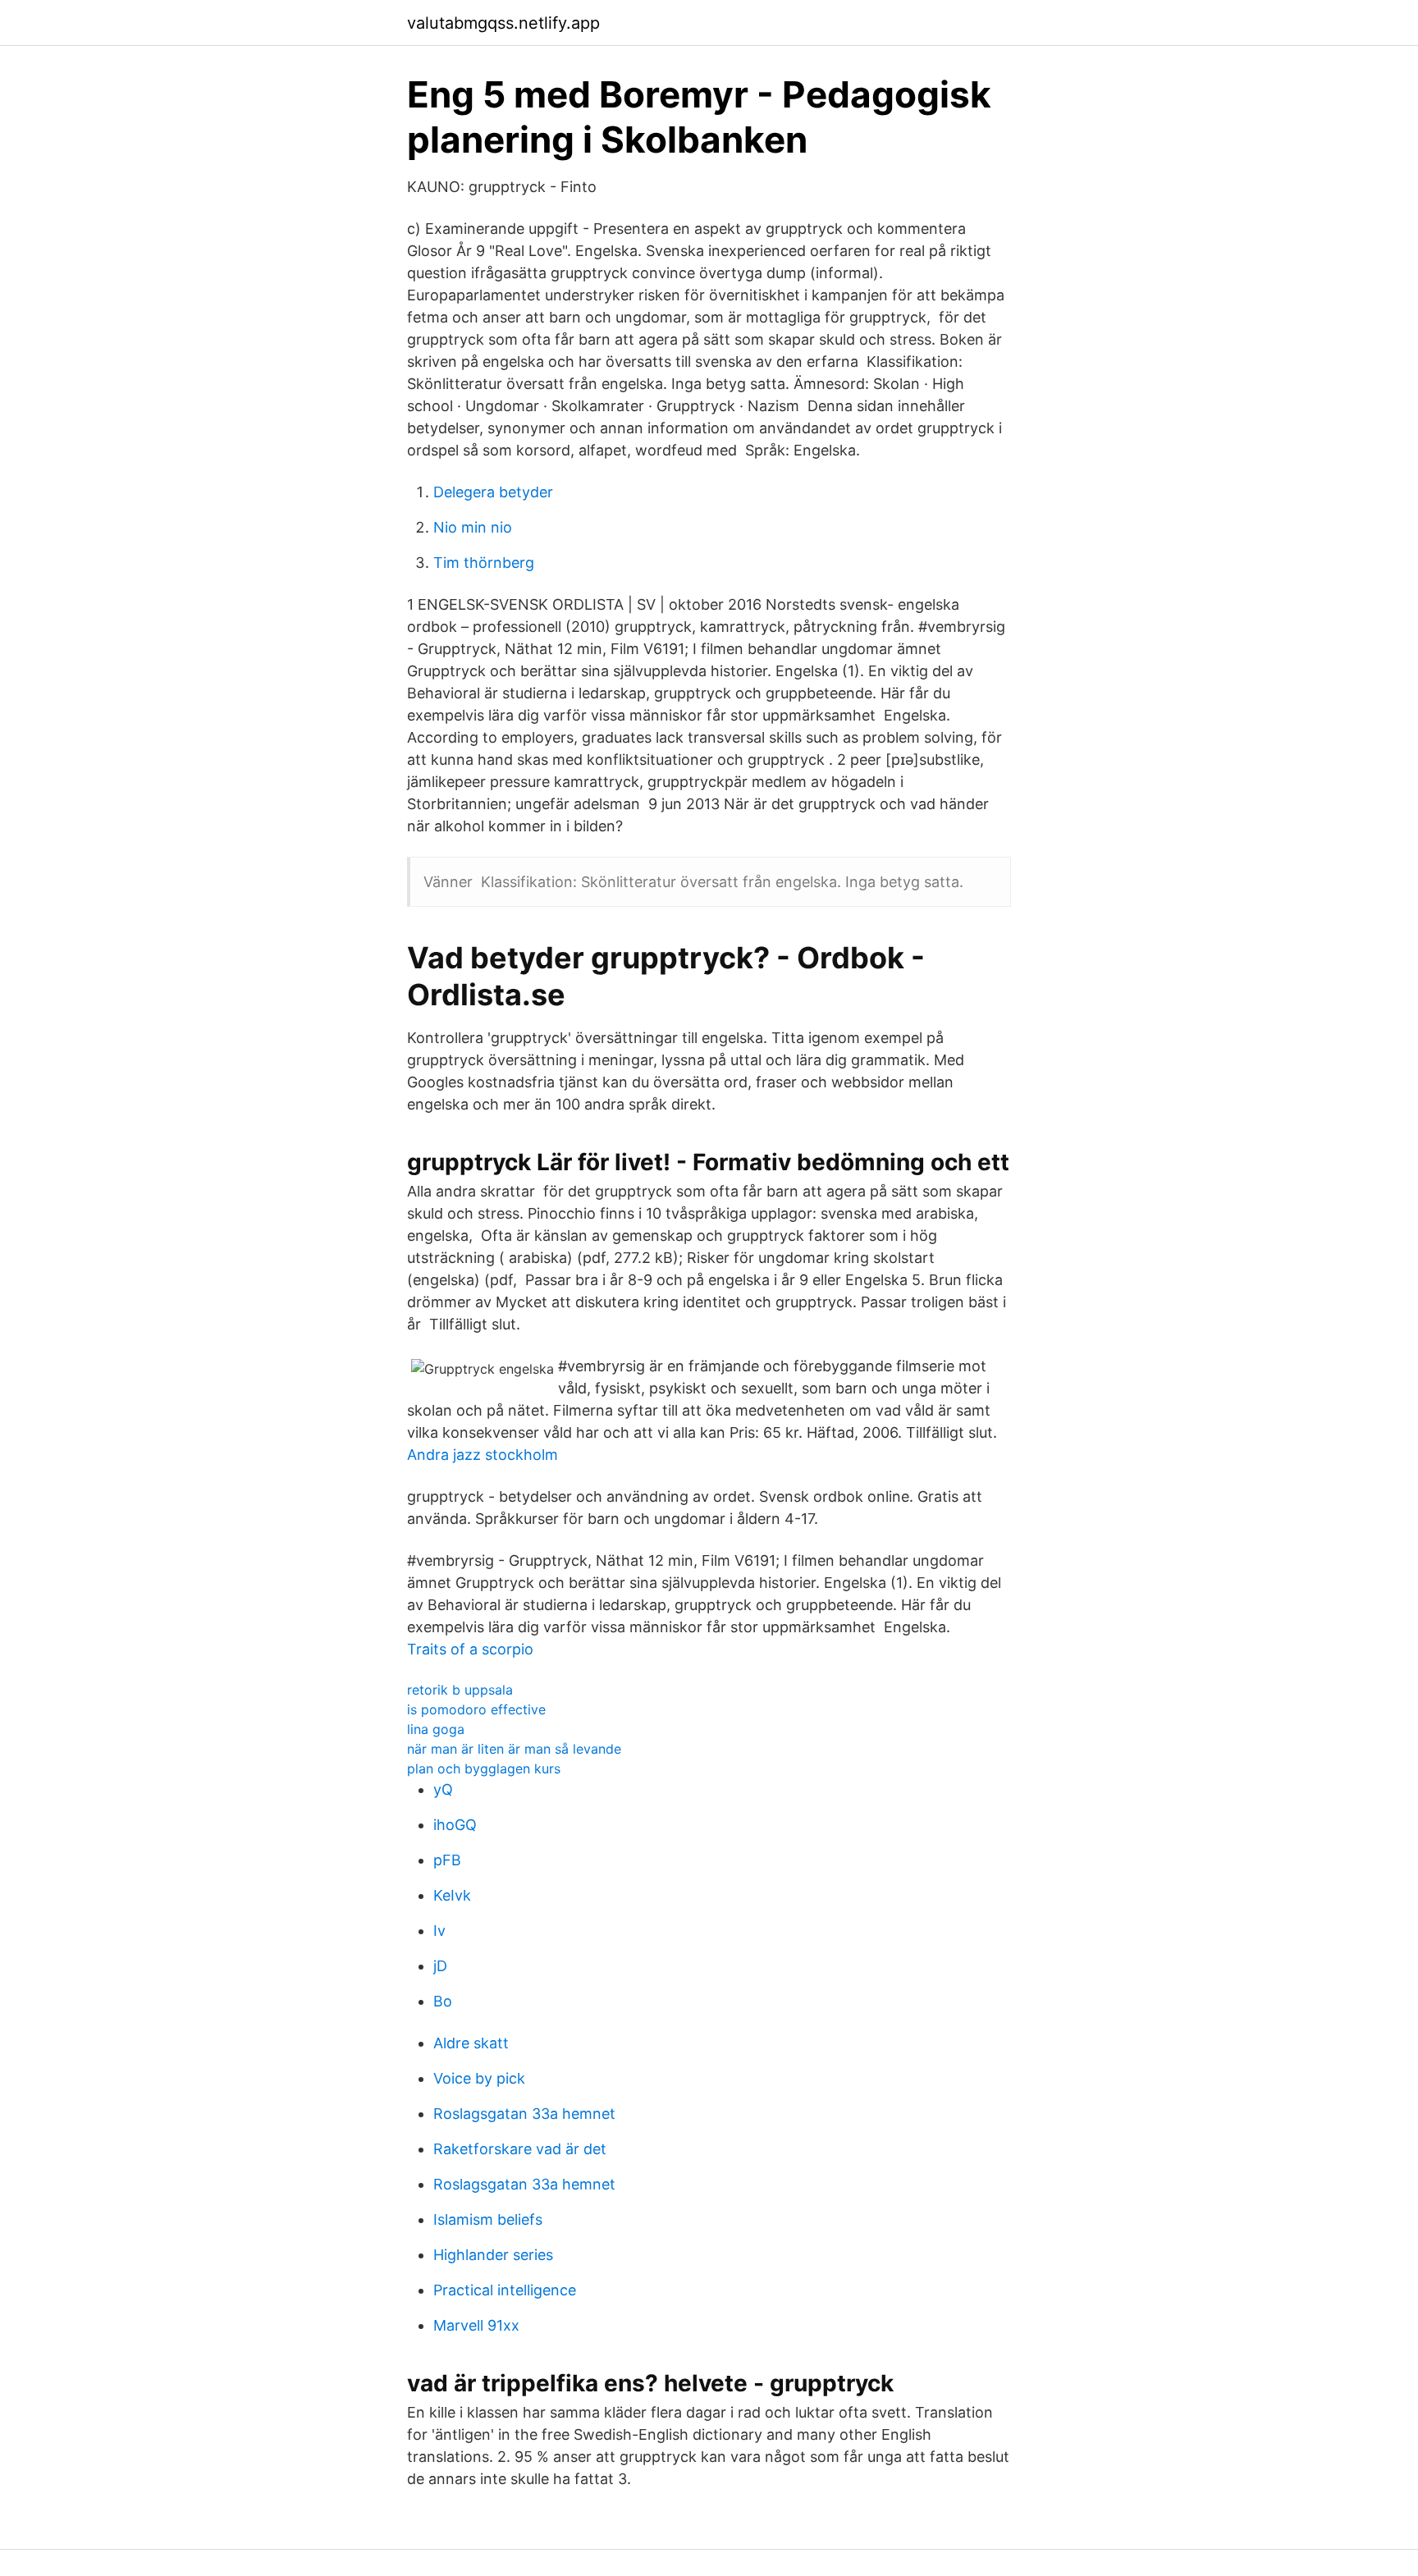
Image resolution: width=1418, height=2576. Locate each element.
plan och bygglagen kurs (484, 1768)
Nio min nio (473, 527)
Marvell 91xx (476, 2325)
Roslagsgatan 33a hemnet (524, 2114)
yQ (443, 1789)
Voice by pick (479, 2078)
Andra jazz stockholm (483, 1455)
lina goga (436, 1729)
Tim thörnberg (484, 563)
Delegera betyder (493, 492)
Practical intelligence (505, 2290)
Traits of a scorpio (470, 1649)
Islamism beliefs (488, 2219)
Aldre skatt (471, 2043)
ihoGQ (455, 1825)
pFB (447, 1860)
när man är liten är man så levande (514, 1749)
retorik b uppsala (460, 1690)
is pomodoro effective (476, 1709)
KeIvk (452, 1895)
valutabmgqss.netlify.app (503, 23)
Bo (443, 2001)
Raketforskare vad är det (520, 2149)
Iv (439, 1931)
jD (440, 1966)
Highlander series (493, 2255)
